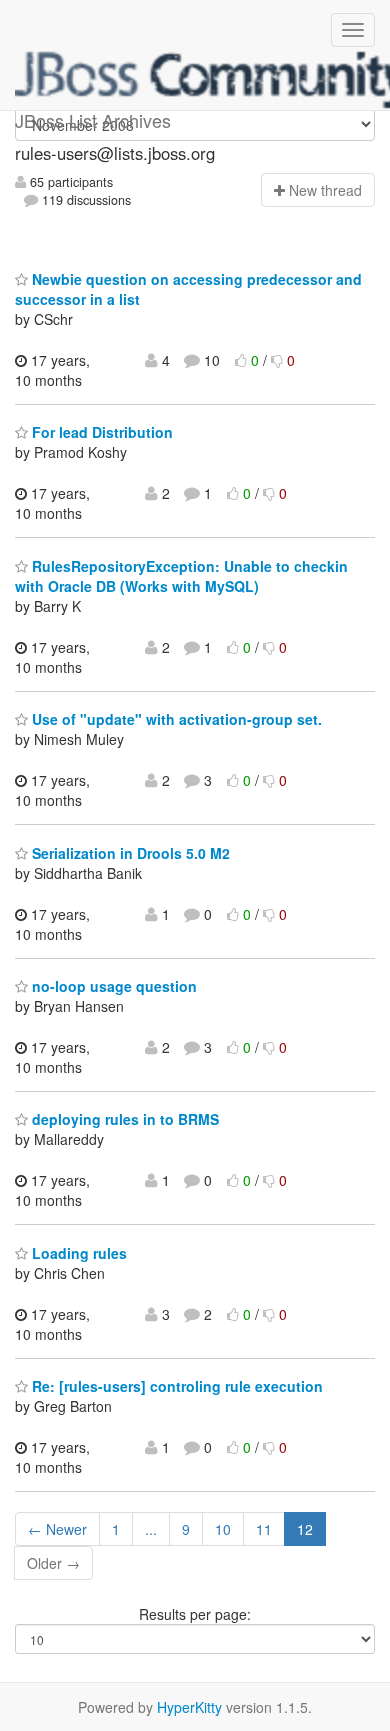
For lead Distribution (100, 432)
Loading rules (77, 1253)
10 (223, 1529)
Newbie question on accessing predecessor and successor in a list (188, 289)
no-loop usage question (112, 986)
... (151, 1529)
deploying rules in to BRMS (123, 1119)
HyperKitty (189, 1707)
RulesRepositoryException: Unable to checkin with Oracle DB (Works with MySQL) (181, 576)
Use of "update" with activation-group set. (175, 719)
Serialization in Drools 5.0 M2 (129, 853)
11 (264, 1529)
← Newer (57, 1529)
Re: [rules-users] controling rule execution (175, 1386)
